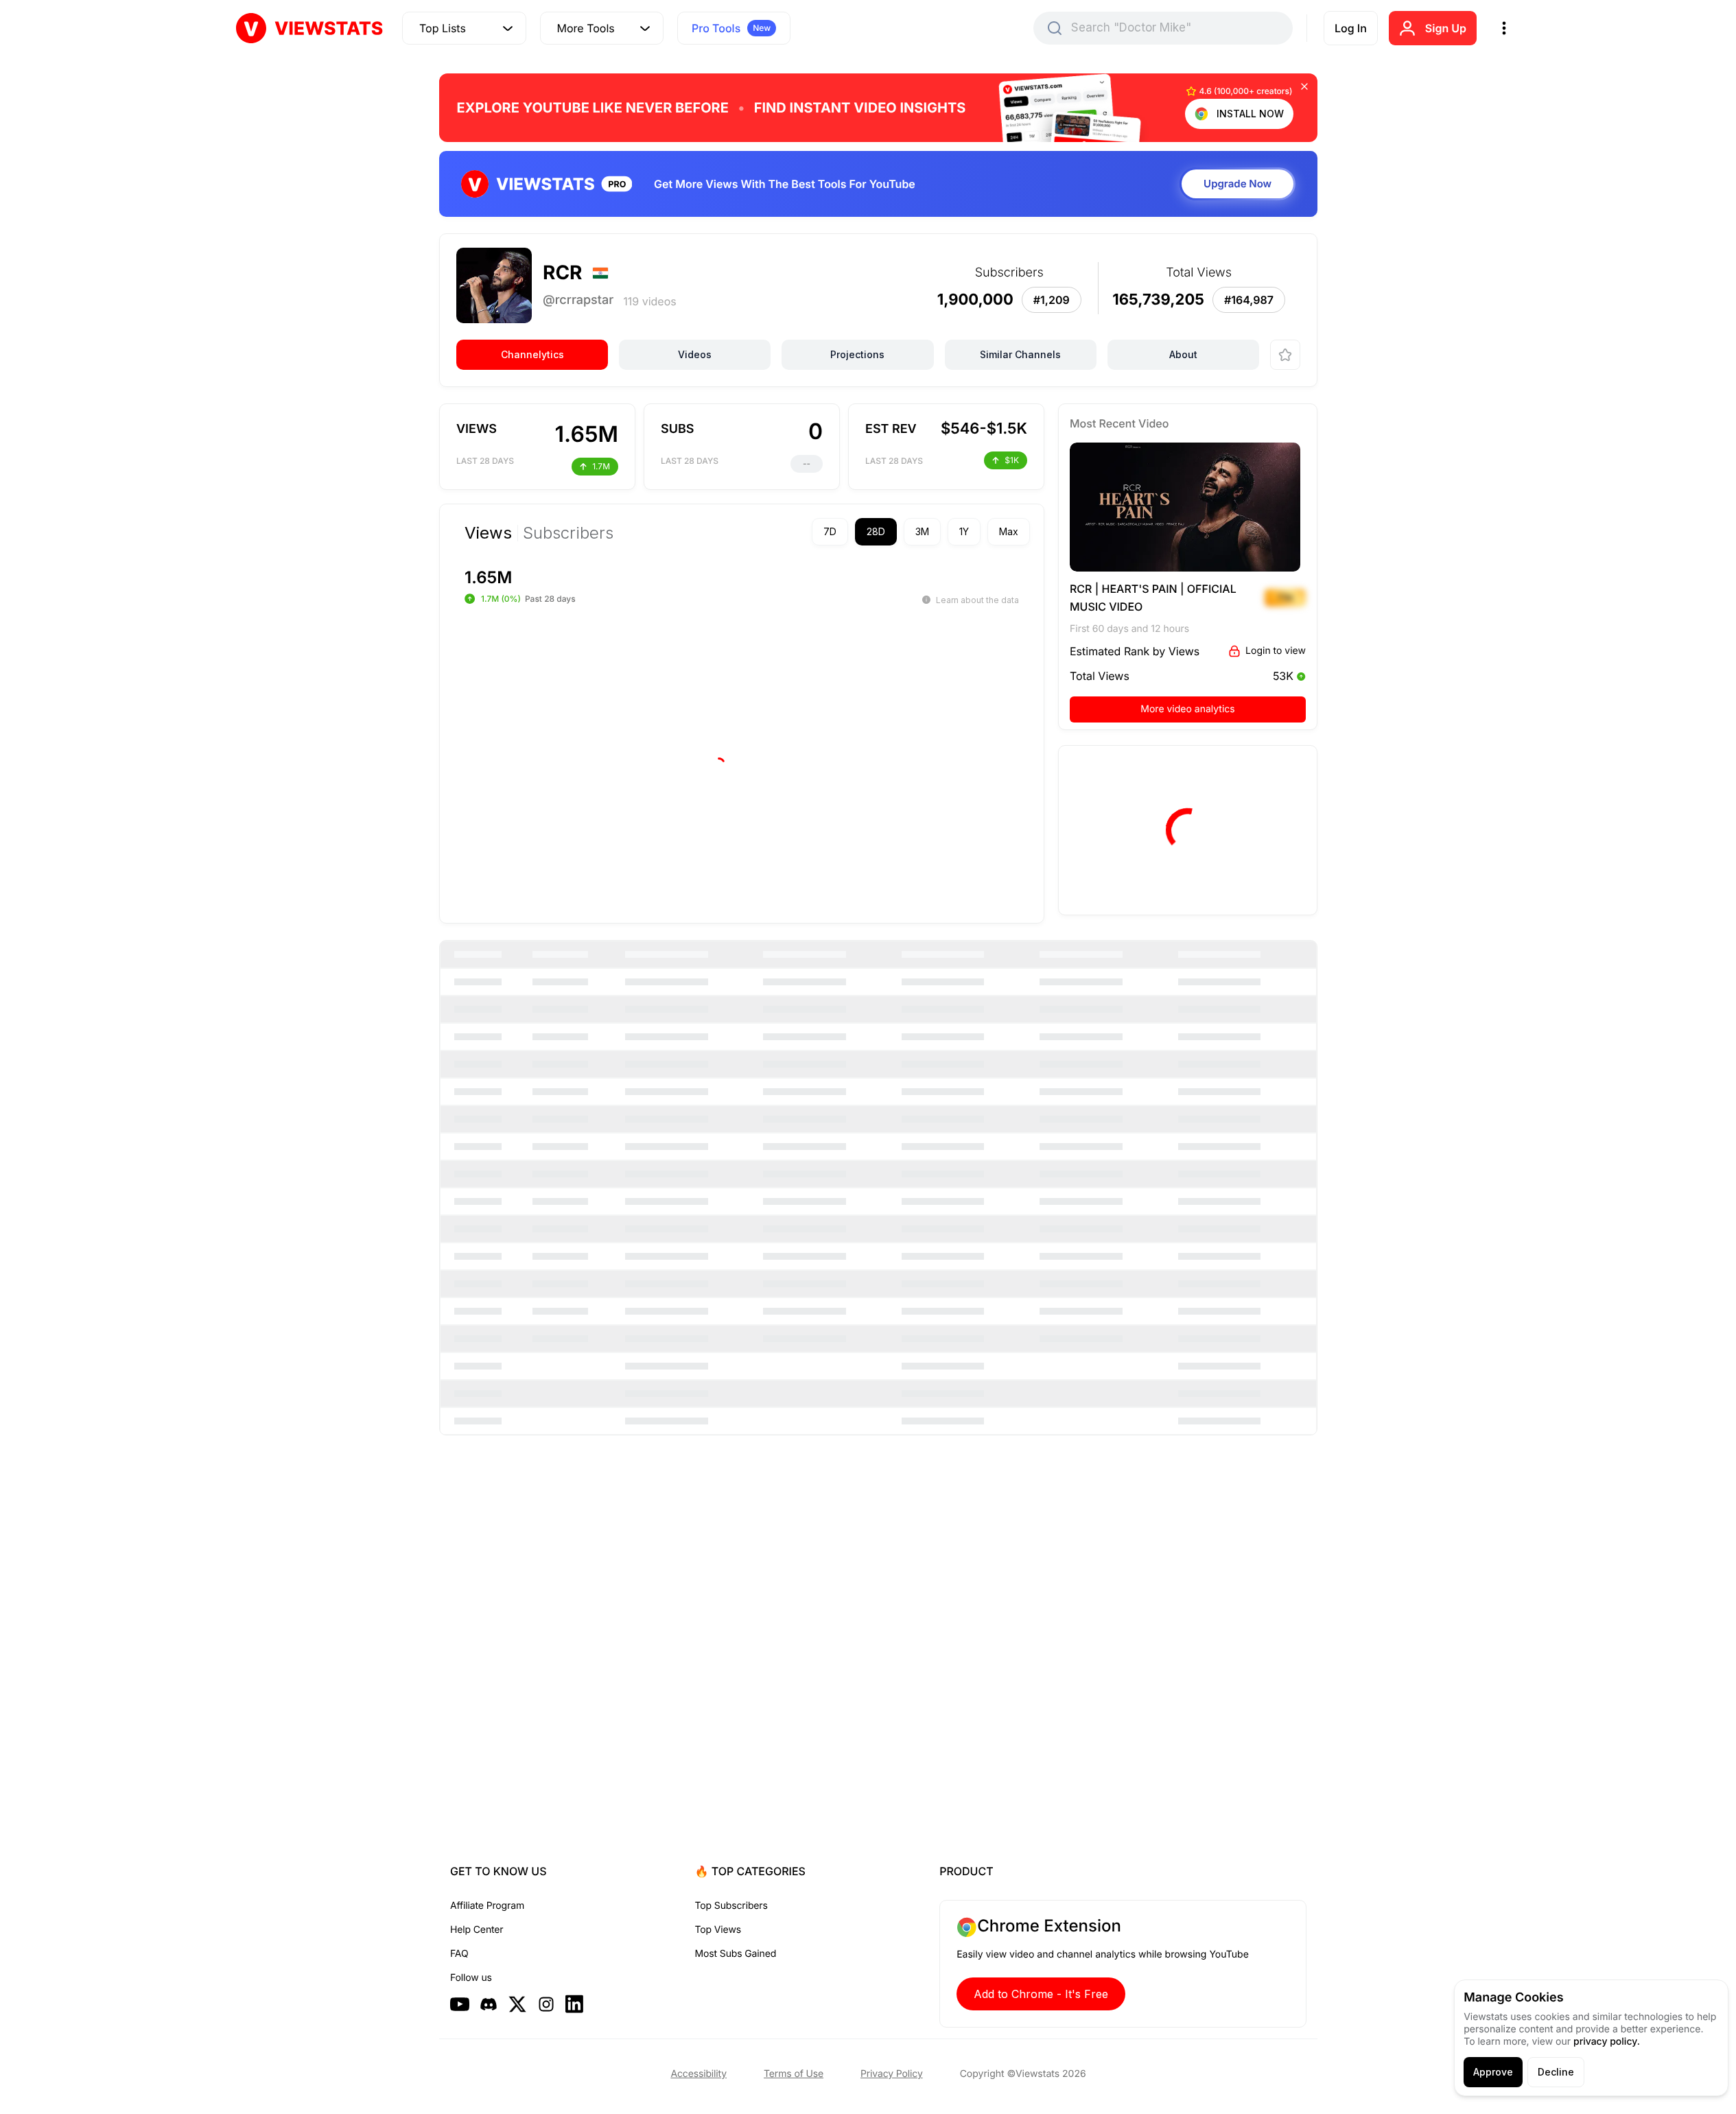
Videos (695, 354)
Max (1009, 531)
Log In (1351, 28)
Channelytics (532, 354)
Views (488, 533)
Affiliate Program (487, 1906)
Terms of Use (794, 2074)
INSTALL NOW (1250, 114)
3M (922, 531)
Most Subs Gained (736, 1954)
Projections (857, 354)
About (1183, 354)
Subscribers (568, 533)
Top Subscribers (731, 1906)
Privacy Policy (892, 2074)
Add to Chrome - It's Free (1041, 1994)
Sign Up (1446, 28)
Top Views (718, 1930)
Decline (1556, 2072)
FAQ (459, 1954)
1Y (964, 531)
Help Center (477, 1930)
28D (876, 531)
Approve (1493, 2072)
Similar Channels (1020, 354)
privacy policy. (1607, 2042)
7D (830, 531)
